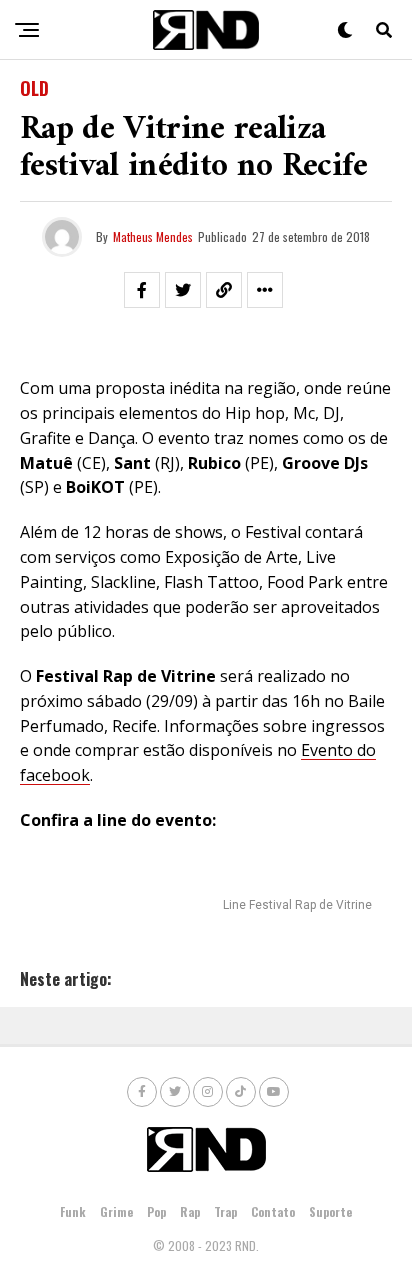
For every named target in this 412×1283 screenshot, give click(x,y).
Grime (116, 1211)
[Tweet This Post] (183, 290)
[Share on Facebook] (142, 290)
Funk (73, 1211)
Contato (273, 1211)
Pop (156, 1211)
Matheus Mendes (153, 236)
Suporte (330, 1211)
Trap (225, 1211)
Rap (190, 1211)
